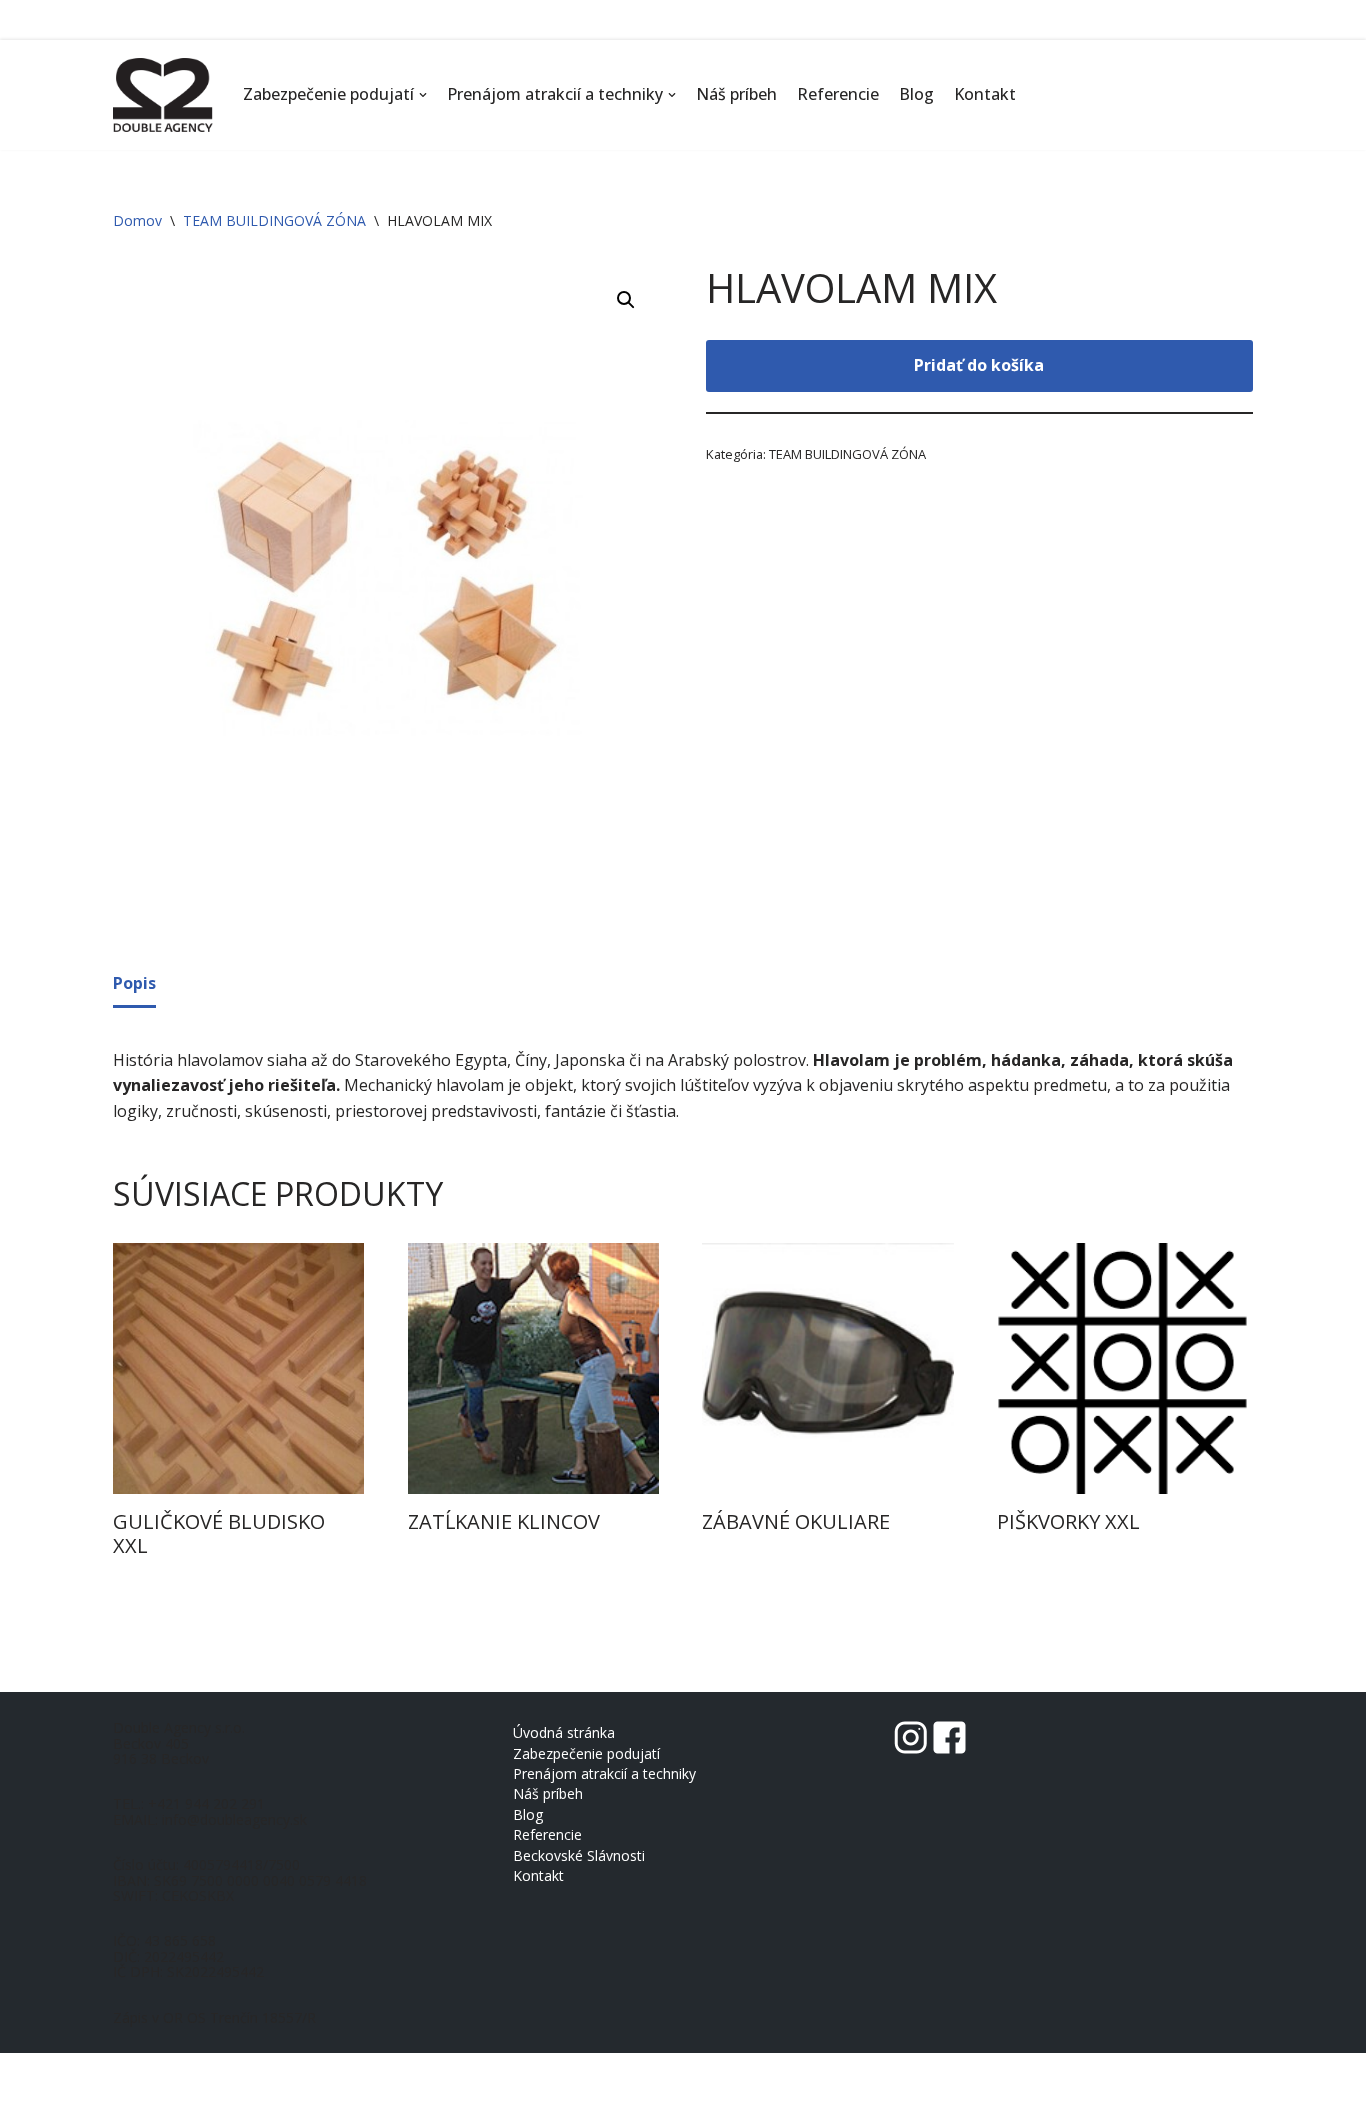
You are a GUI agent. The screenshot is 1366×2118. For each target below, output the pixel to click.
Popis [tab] (134, 983)
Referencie (838, 94)
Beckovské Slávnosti (579, 1855)
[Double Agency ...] (163, 95)
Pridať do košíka (979, 365)
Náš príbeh (736, 94)
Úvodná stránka (564, 1732)
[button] (423, 95)
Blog (916, 94)
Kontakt (985, 94)
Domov (137, 220)
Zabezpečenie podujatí (586, 1753)
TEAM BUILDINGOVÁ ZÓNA (274, 220)
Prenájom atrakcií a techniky (604, 1773)
